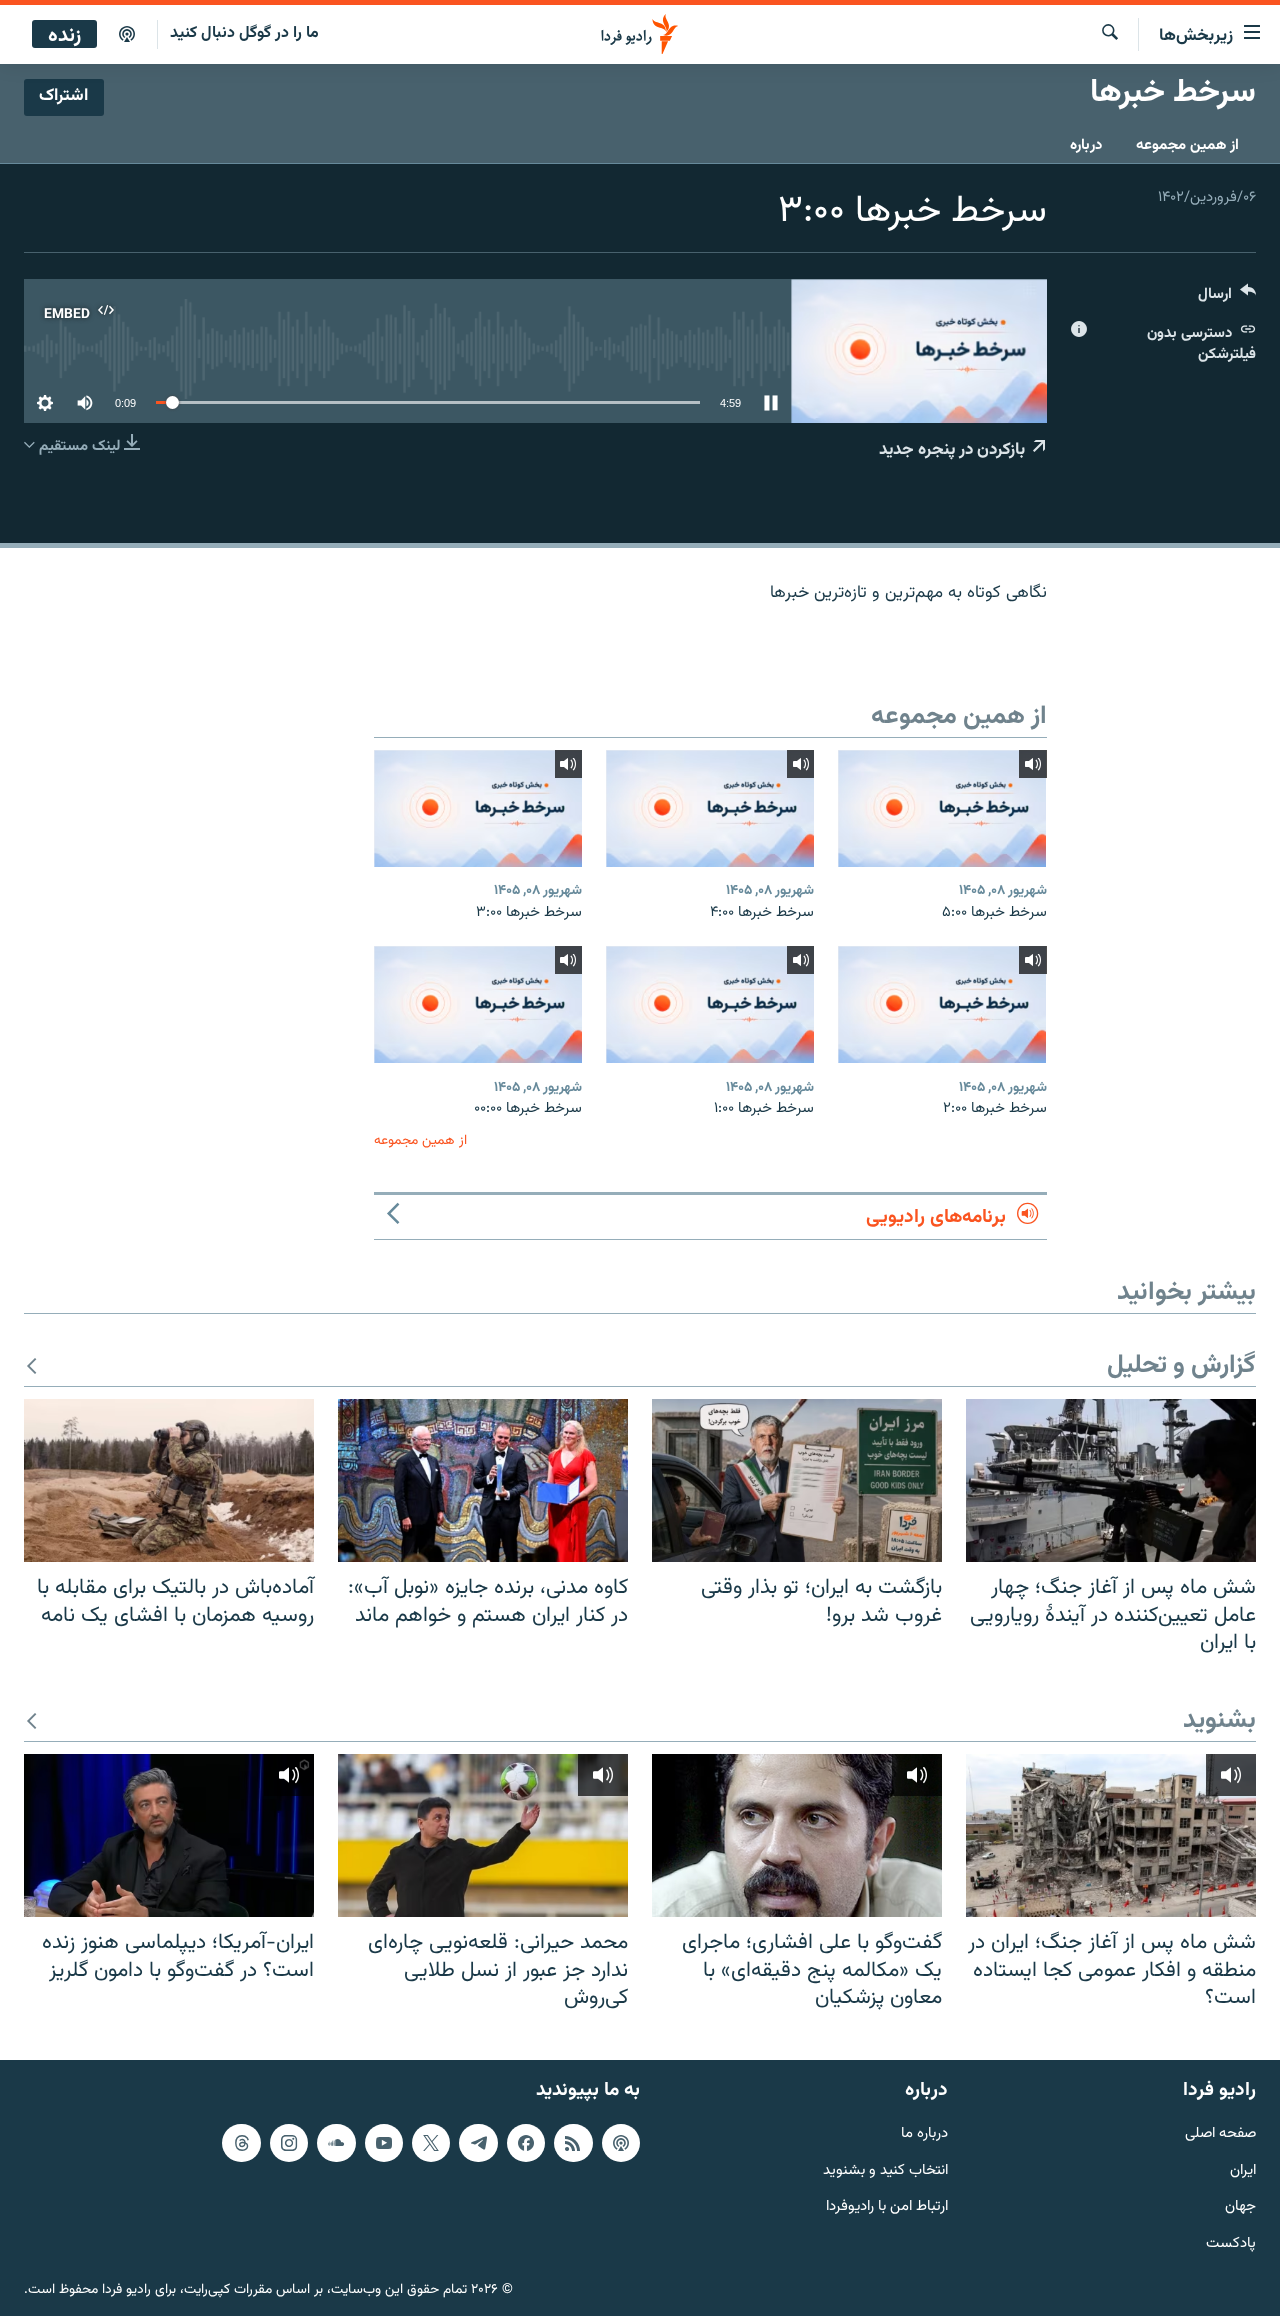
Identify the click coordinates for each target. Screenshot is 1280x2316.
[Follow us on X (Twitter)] (431, 2142)
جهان (1240, 2207)
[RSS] (573, 2142)
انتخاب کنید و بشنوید (885, 2170)
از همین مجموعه (1187, 145)
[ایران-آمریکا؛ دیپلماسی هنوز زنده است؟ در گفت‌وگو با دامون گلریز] (169, 1835)
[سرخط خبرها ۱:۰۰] (710, 1004)
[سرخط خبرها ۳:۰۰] (478, 808)
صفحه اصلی (1220, 2133)
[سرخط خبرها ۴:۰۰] (710, 808)
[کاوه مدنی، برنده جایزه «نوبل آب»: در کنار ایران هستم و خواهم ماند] (483, 1480)
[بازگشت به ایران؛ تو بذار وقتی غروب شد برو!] (797, 1480)
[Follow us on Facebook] (526, 2142)
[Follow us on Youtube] (384, 2142)
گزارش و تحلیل (1181, 1366)
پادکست (1231, 2244)
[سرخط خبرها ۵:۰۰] (942, 808)
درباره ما (924, 2133)
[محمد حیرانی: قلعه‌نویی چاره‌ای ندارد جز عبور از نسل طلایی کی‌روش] (483, 1835)
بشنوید (1219, 1721)
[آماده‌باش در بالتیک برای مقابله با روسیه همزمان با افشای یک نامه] (169, 1480)
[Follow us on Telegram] (478, 2142)
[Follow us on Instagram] (289, 2142)
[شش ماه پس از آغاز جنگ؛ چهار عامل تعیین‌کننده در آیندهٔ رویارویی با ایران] (1111, 1480)
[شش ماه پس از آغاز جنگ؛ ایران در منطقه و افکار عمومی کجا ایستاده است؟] (1111, 1835)
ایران (1243, 2170)
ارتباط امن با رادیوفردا (887, 2207)
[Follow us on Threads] (241, 2142)
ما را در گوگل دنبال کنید (244, 33)
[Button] (1227, 298)
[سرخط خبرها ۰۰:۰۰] (478, 1004)
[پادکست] (127, 35)
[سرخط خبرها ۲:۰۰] (942, 1004)
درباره (1086, 145)
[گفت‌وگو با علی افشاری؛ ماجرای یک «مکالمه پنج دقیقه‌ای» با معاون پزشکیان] (797, 1835)
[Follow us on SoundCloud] (336, 2142)
